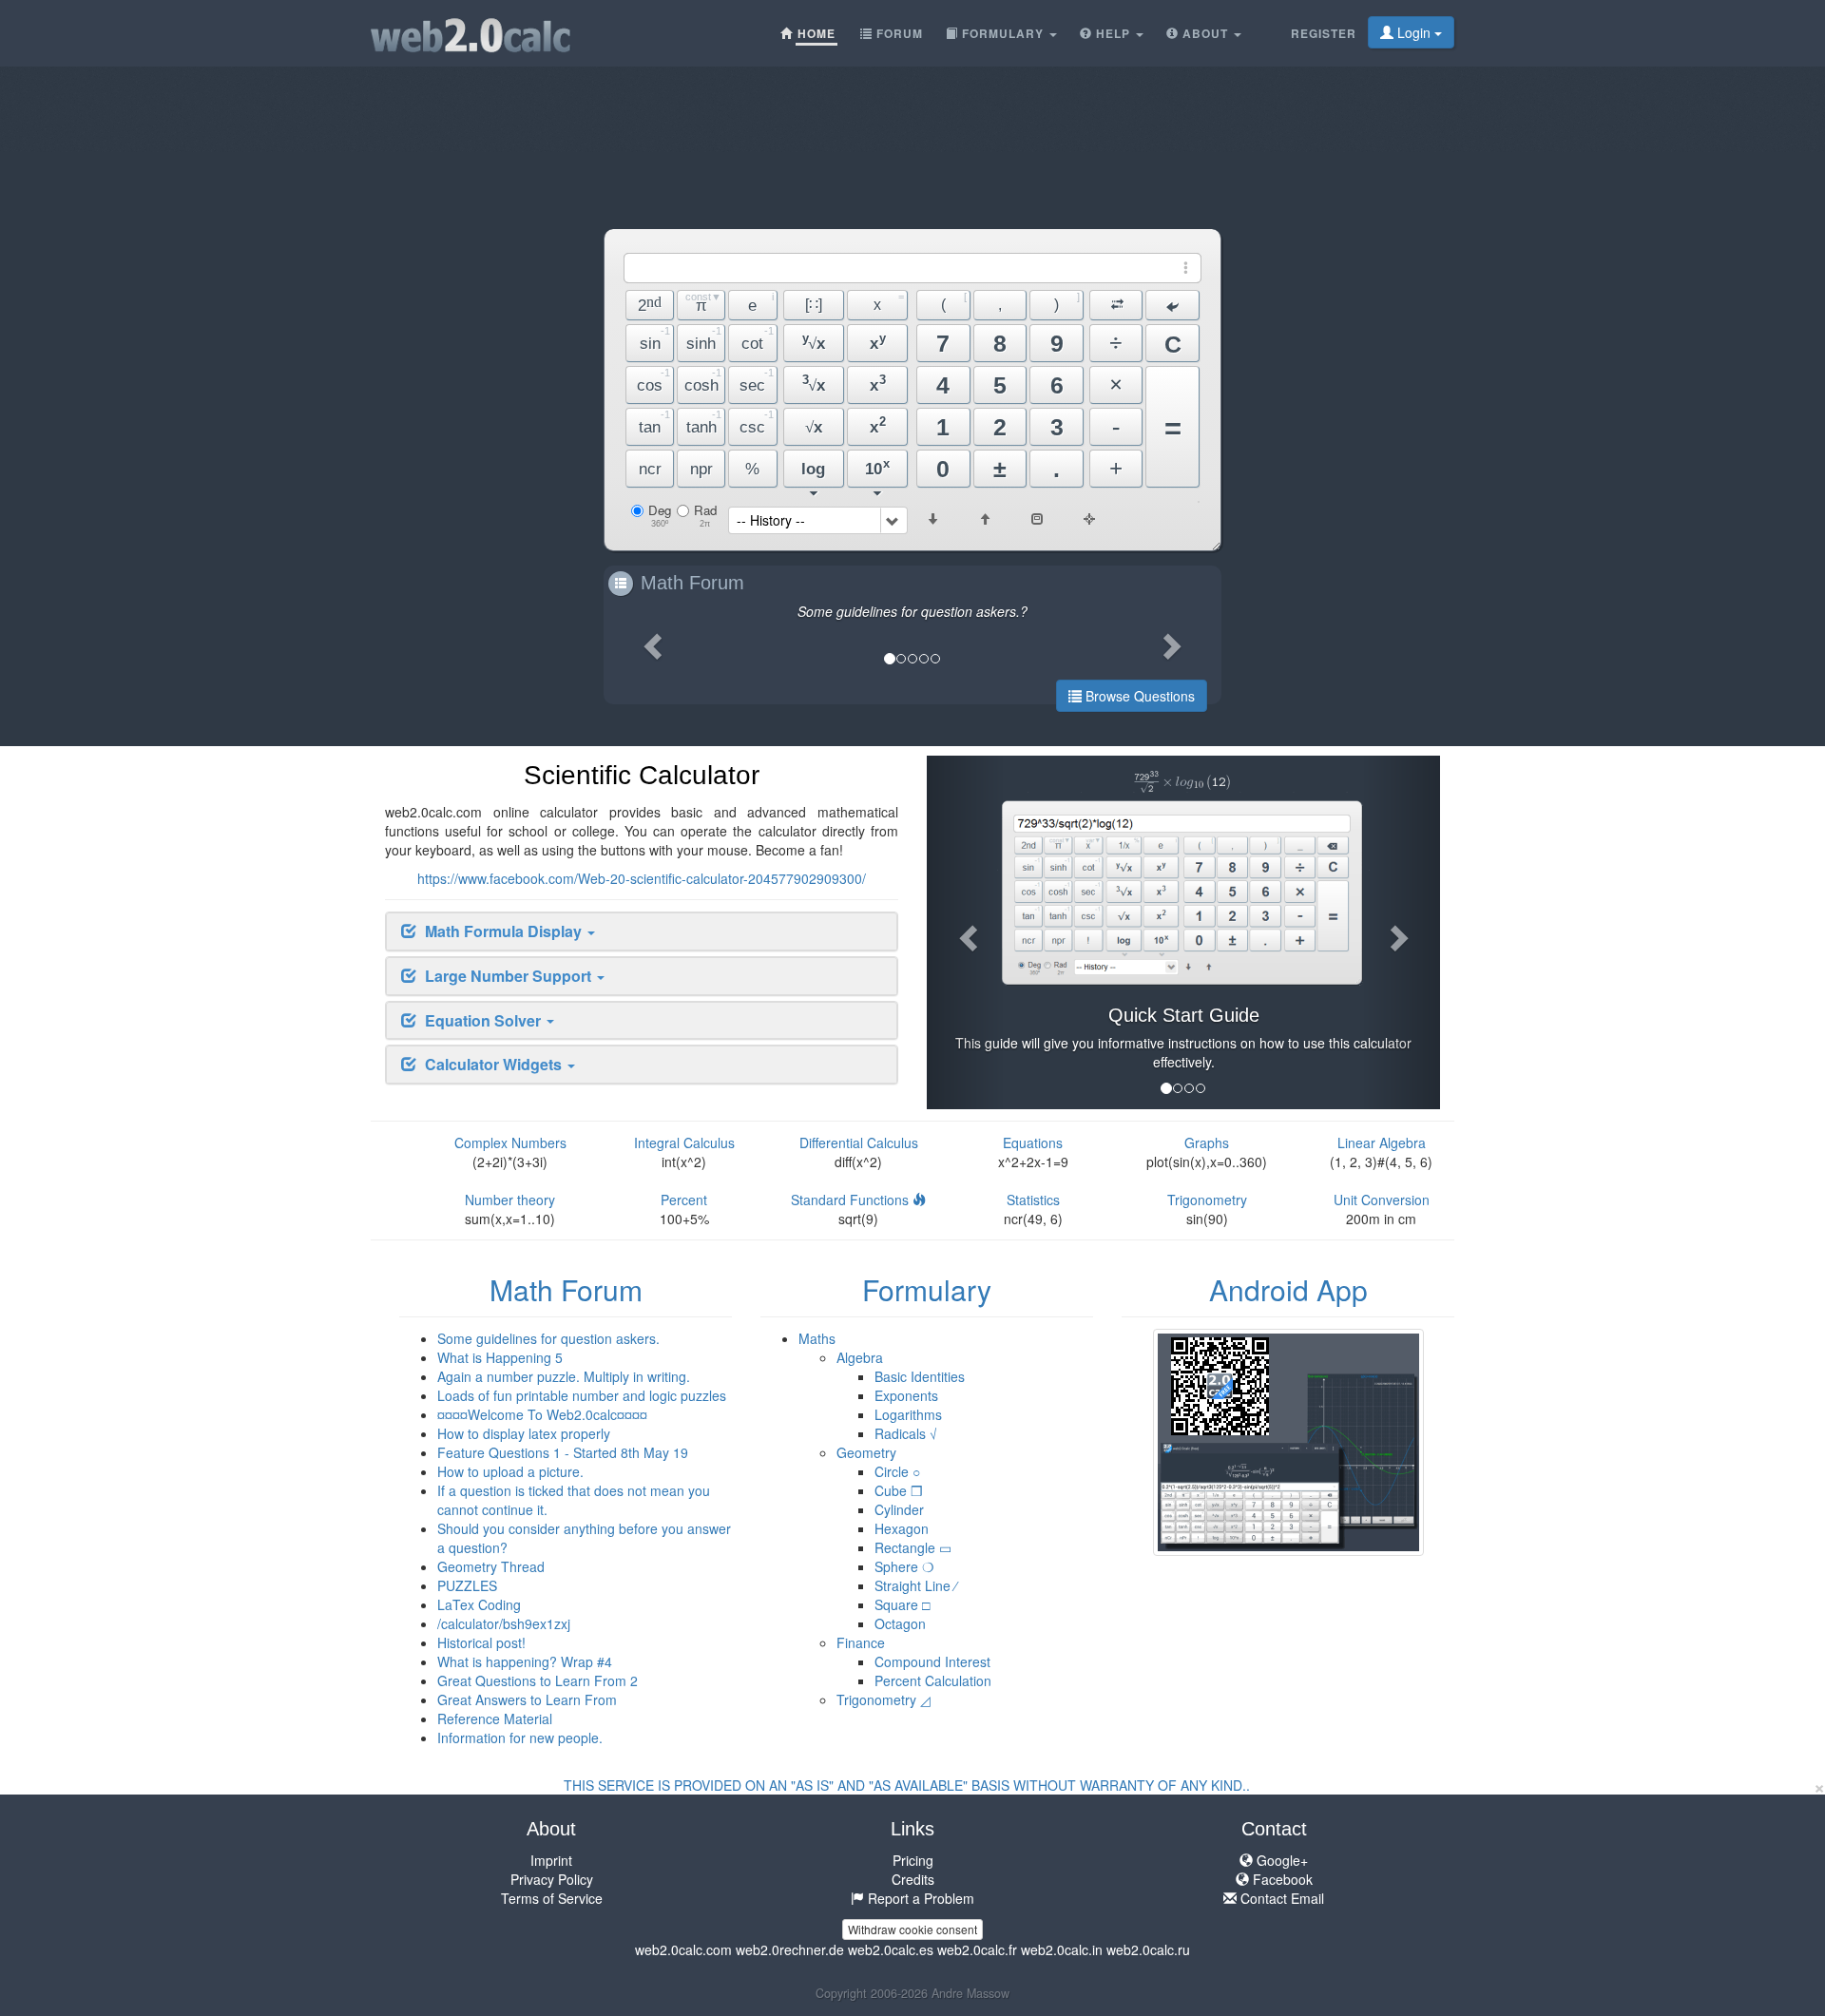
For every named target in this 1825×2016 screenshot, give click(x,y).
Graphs (1207, 1142)
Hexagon (902, 1528)
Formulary (927, 1289)
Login (1414, 32)
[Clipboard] (1037, 519)
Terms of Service (552, 1898)
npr (701, 469)
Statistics (1033, 1200)
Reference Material (495, 1718)
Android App (1288, 1289)
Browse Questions (1138, 696)
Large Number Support (510, 976)
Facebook (1281, 1879)
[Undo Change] (1172, 305)
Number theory (510, 1200)
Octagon (900, 1623)
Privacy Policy (552, 1879)
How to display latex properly (524, 1433)
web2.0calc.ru (1148, 1949)
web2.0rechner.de (790, 1949)
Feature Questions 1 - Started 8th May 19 (563, 1452)
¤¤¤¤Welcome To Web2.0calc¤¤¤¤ (542, 1414)
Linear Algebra (1382, 1142)
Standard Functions (852, 1200)
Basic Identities (920, 1376)
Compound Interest (932, 1661)
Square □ (902, 1604)
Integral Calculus (684, 1142)
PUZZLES (467, 1585)
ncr (650, 469)
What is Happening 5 (500, 1357)
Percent (684, 1200)
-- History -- (771, 520)
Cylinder (899, 1509)
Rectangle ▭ (913, 1547)
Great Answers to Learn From (527, 1699)
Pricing (913, 1860)
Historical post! (481, 1642)
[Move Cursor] (1116, 305)
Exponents (906, 1395)
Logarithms (908, 1414)
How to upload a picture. (510, 1471)
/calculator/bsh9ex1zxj (504, 1623)
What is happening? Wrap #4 (525, 1661)
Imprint (551, 1860)
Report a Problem (919, 1898)
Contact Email (1280, 1898)
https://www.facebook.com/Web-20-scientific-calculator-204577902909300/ (642, 878)
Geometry (866, 1452)
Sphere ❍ (904, 1566)
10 (877, 467)
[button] (650, 640)
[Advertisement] (912, 109)
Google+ (1280, 1860)
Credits (913, 1879)
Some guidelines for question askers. (548, 1338)
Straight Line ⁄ (915, 1585)
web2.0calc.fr (977, 1949)
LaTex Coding (479, 1604)
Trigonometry (1207, 1200)
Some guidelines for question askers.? (912, 611)
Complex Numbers (510, 1142)
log (813, 469)
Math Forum (692, 583)
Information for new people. (520, 1738)
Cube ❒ (899, 1490)
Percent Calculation (933, 1680)
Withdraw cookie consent (912, 1929)
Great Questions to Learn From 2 (538, 1680)
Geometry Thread (491, 1566)
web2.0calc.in (1062, 1949)
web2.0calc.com (683, 1949)
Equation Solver (485, 1020)
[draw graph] (1089, 523)
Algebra (860, 1357)
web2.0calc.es (891, 1949)
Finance (861, 1642)
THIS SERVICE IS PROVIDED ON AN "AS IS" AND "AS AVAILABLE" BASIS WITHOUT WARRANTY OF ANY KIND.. (907, 1785)
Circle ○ (897, 1471)
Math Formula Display (505, 931)
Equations (1033, 1142)
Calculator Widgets (495, 1064)
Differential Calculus (859, 1142)
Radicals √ (906, 1433)
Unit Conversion (1382, 1200)
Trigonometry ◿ (884, 1699)
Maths (817, 1338)
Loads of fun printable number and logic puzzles (582, 1395)
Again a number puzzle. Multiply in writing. (564, 1376)
